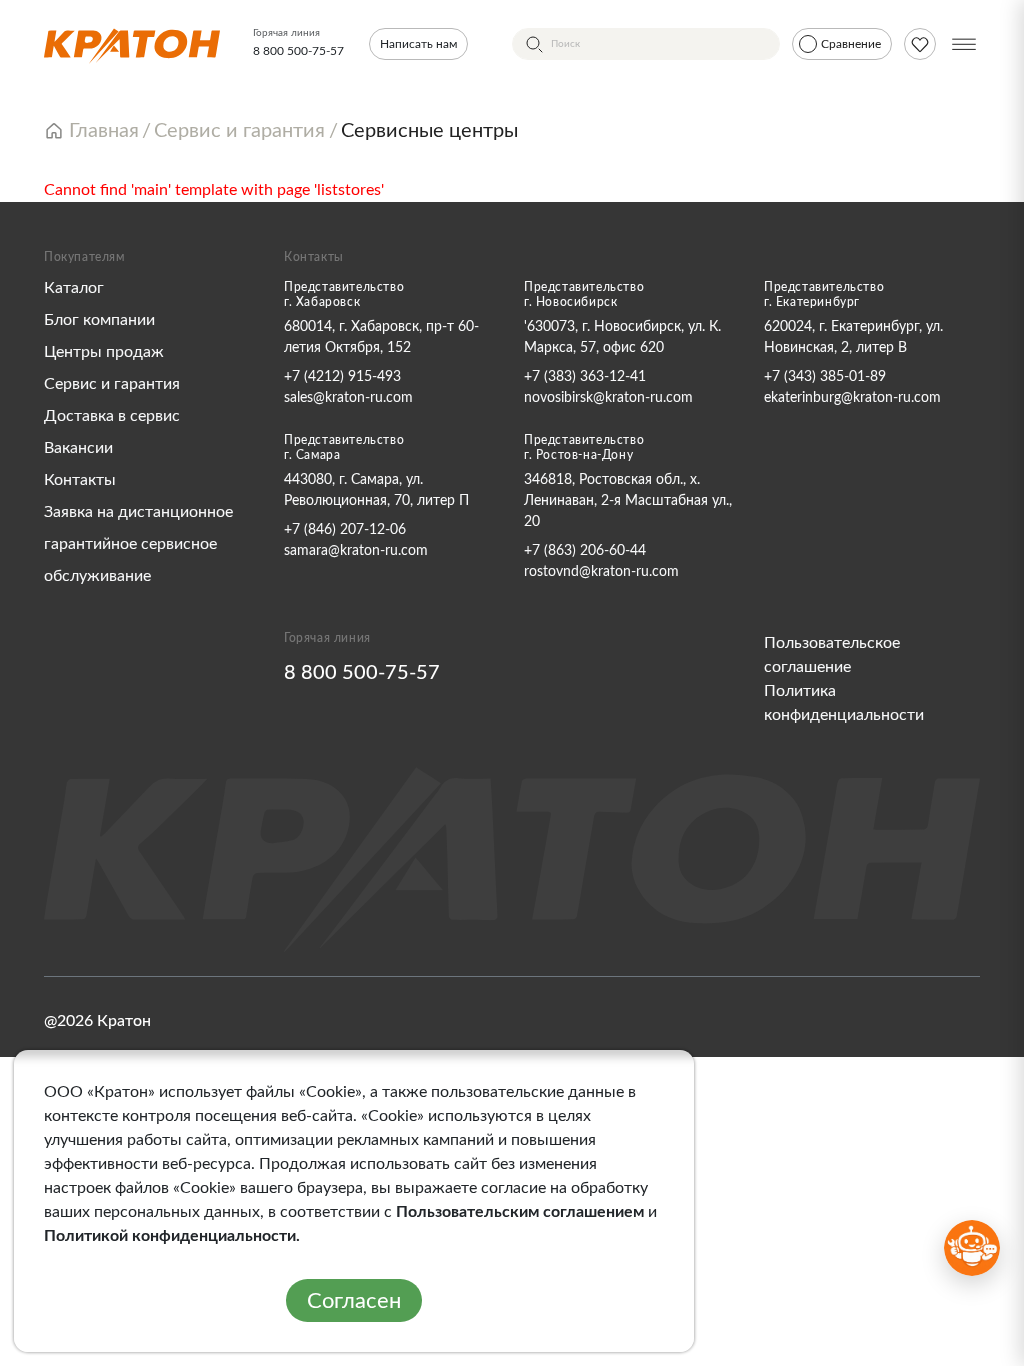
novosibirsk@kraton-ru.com (608, 398)
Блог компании (99, 320)
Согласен (354, 1301)
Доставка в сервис (112, 416)
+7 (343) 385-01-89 (825, 377)
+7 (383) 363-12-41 (585, 377)
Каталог (74, 288)
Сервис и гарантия (112, 384)
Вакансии (78, 448)
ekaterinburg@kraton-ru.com (852, 398)
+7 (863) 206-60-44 (585, 551)
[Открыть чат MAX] (972, 1248)
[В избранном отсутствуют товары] (920, 44)
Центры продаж (104, 352)
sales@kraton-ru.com (348, 398)
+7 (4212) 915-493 (342, 377)
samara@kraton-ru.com (356, 551)
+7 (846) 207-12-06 (345, 530)
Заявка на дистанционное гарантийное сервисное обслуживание (138, 544)
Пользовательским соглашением (520, 1212)
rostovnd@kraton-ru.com (601, 572)
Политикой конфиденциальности (170, 1236)
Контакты (80, 480)
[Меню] (964, 44)
